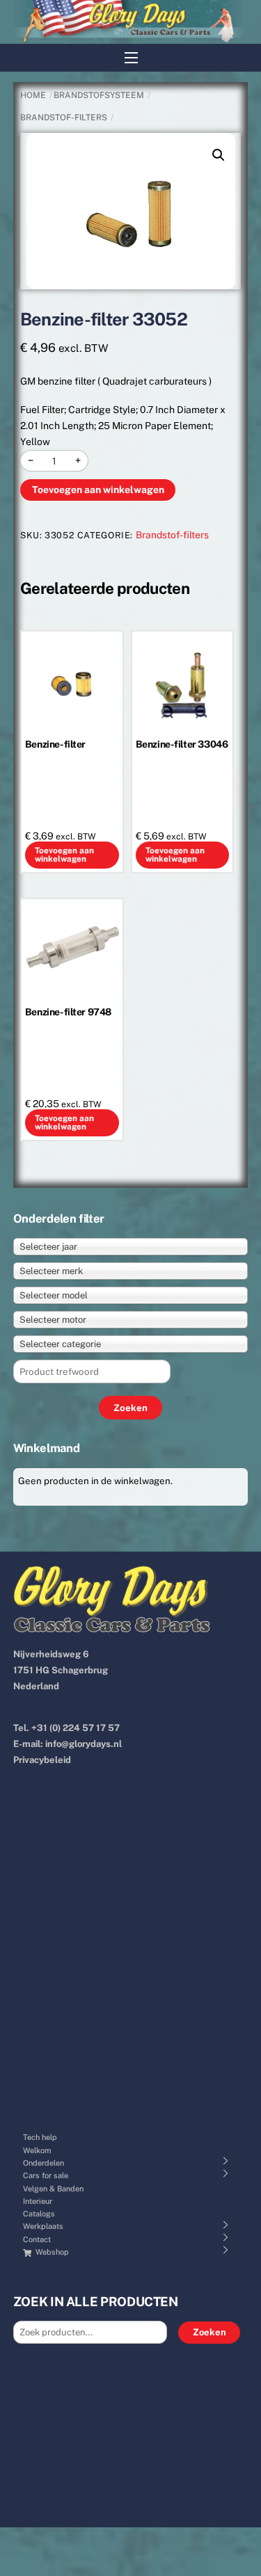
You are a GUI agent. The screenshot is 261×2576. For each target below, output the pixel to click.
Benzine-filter (55, 744)
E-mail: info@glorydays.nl (68, 1744)
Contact (37, 2239)
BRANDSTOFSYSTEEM (99, 95)
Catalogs (39, 2214)
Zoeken (209, 2332)
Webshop (51, 2252)
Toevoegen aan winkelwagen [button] (64, 855)
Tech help (40, 2137)
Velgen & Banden (53, 2189)
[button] (219, 155)
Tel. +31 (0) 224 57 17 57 (66, 1728)
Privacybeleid (42, 1760)
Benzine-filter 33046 (182, 744)
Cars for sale (46, 2175)
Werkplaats (43, 2226)
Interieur (38, 2201)
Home (33, 95)
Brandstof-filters (64, 118)
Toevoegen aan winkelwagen (98, 490)
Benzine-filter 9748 (68, 1012)
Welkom (37, 2150)
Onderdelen (43, 2163)
